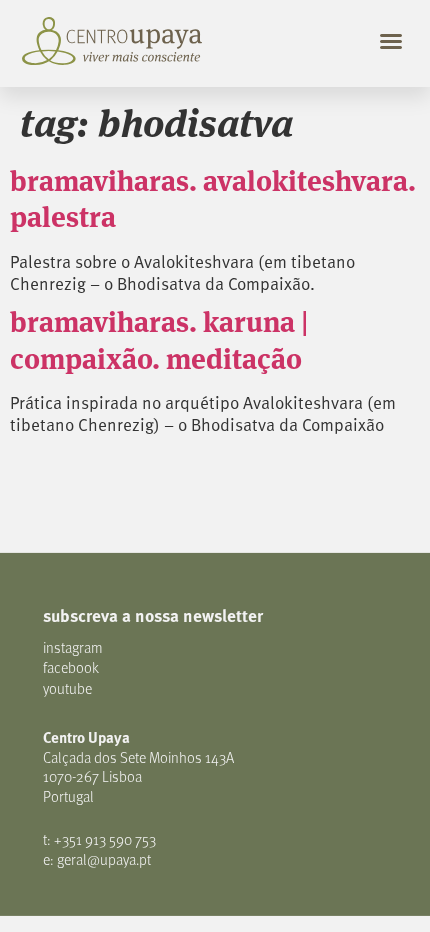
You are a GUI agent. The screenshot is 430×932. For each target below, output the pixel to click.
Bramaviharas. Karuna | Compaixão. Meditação (159, 338)
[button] (391, 41)
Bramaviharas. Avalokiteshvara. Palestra (213, 197)
